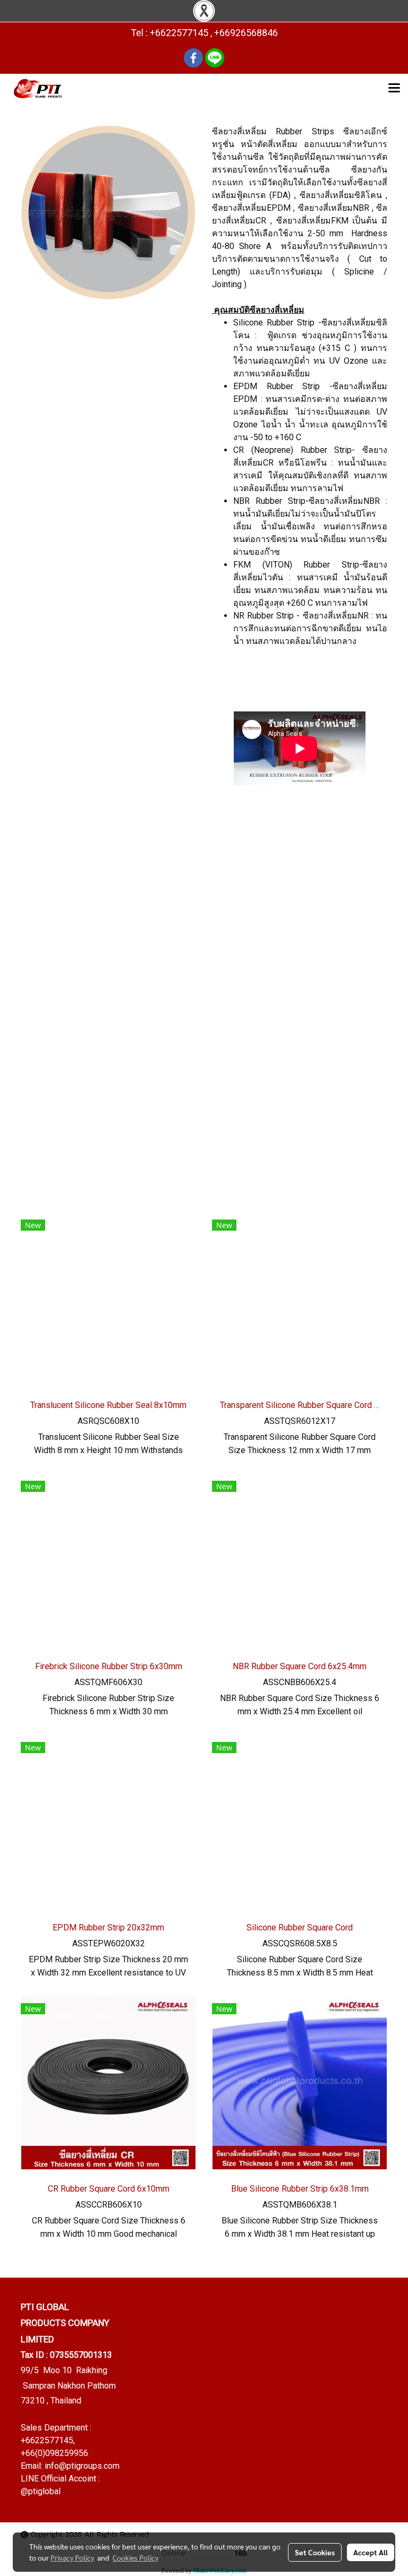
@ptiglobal (41, 2491)
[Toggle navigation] (394, 89)
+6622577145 (47, 2440)
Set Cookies (315, 2552)
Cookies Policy (135, 2557)
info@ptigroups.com (82, 2466)
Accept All (371, 2552)
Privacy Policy (72, 2557)
